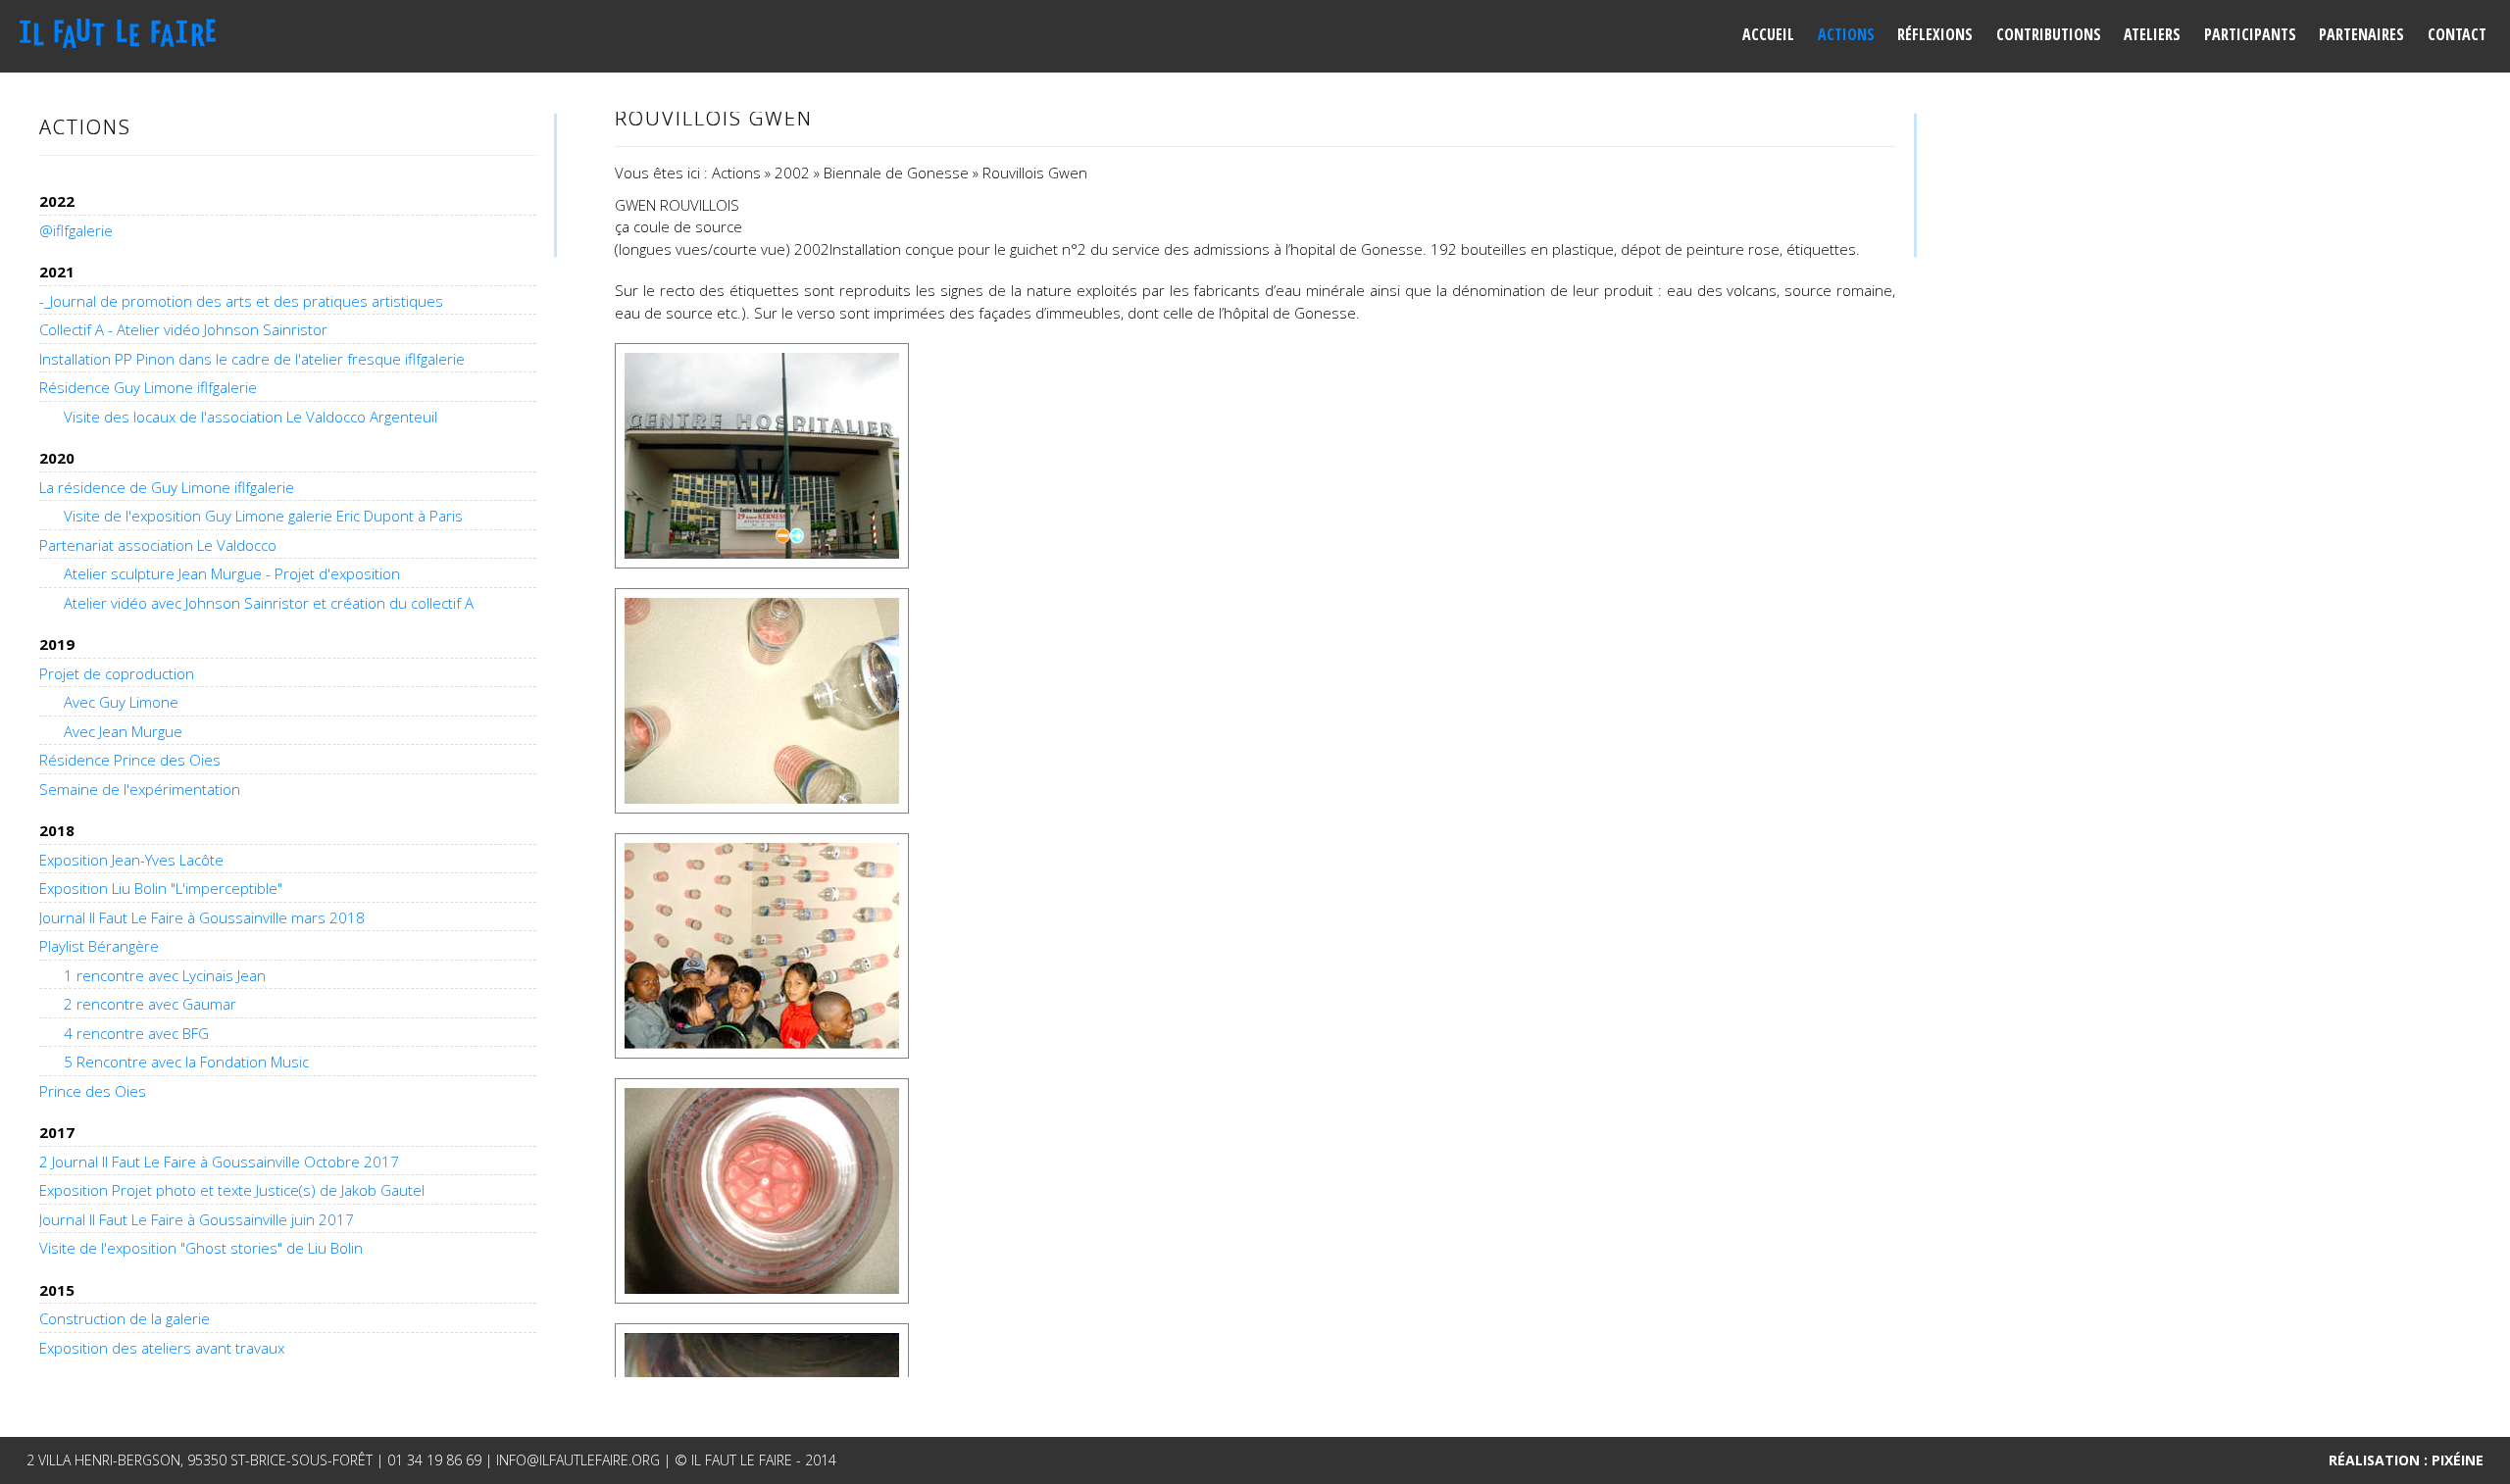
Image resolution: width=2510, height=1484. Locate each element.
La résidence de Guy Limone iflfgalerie (167, 487)
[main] (1255, 744)
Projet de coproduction (117, 673)
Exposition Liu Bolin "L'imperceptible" (161, 888)
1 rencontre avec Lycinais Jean (165, 975)
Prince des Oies (93, 1091)
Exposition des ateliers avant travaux (162, 1348)
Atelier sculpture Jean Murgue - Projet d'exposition (232, 573)
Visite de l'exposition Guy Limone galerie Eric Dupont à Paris (263, 516)
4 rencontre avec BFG (136, 1033)
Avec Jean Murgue (123, 731)
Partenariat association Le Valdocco (158, 545)
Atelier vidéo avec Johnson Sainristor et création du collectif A (269, 603)
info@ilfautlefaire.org (578, 1460)
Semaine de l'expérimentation (140, 789)
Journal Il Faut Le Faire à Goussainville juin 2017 (197, 1219)
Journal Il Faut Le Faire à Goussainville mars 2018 (202, 917)
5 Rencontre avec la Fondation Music (186, 1062)
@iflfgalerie (76, 230)
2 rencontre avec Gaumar (150, 1004)
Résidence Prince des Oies (130, 760)
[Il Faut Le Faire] (125, 34)
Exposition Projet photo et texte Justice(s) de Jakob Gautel (232, 1190)
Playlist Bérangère (99, 946)
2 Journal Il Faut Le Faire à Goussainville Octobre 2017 (219, 1162)
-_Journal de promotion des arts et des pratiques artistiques (241, 301)
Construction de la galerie (125, 1318)
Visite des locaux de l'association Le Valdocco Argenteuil (251, 417)
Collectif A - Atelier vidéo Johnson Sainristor (183, 329)
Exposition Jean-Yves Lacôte (131, 860)
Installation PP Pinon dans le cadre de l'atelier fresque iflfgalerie (252, 359)
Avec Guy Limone (121, 702)
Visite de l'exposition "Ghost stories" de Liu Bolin (201, 1248)
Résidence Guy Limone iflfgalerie (148, 387)
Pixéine (2458, 1460)
